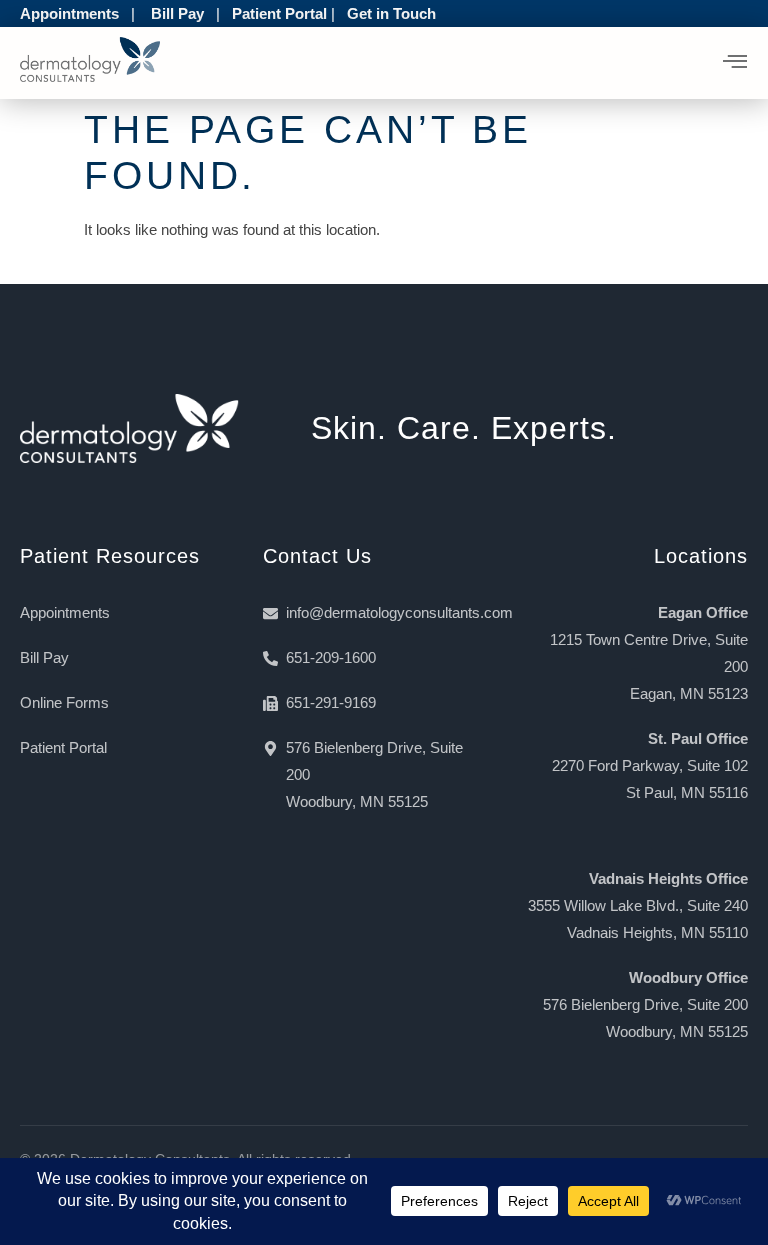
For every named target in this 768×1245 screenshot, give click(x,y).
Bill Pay (177, 13)
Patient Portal (279, 13)
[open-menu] (735, 63)
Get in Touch (391, 13)
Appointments (69, 13)
